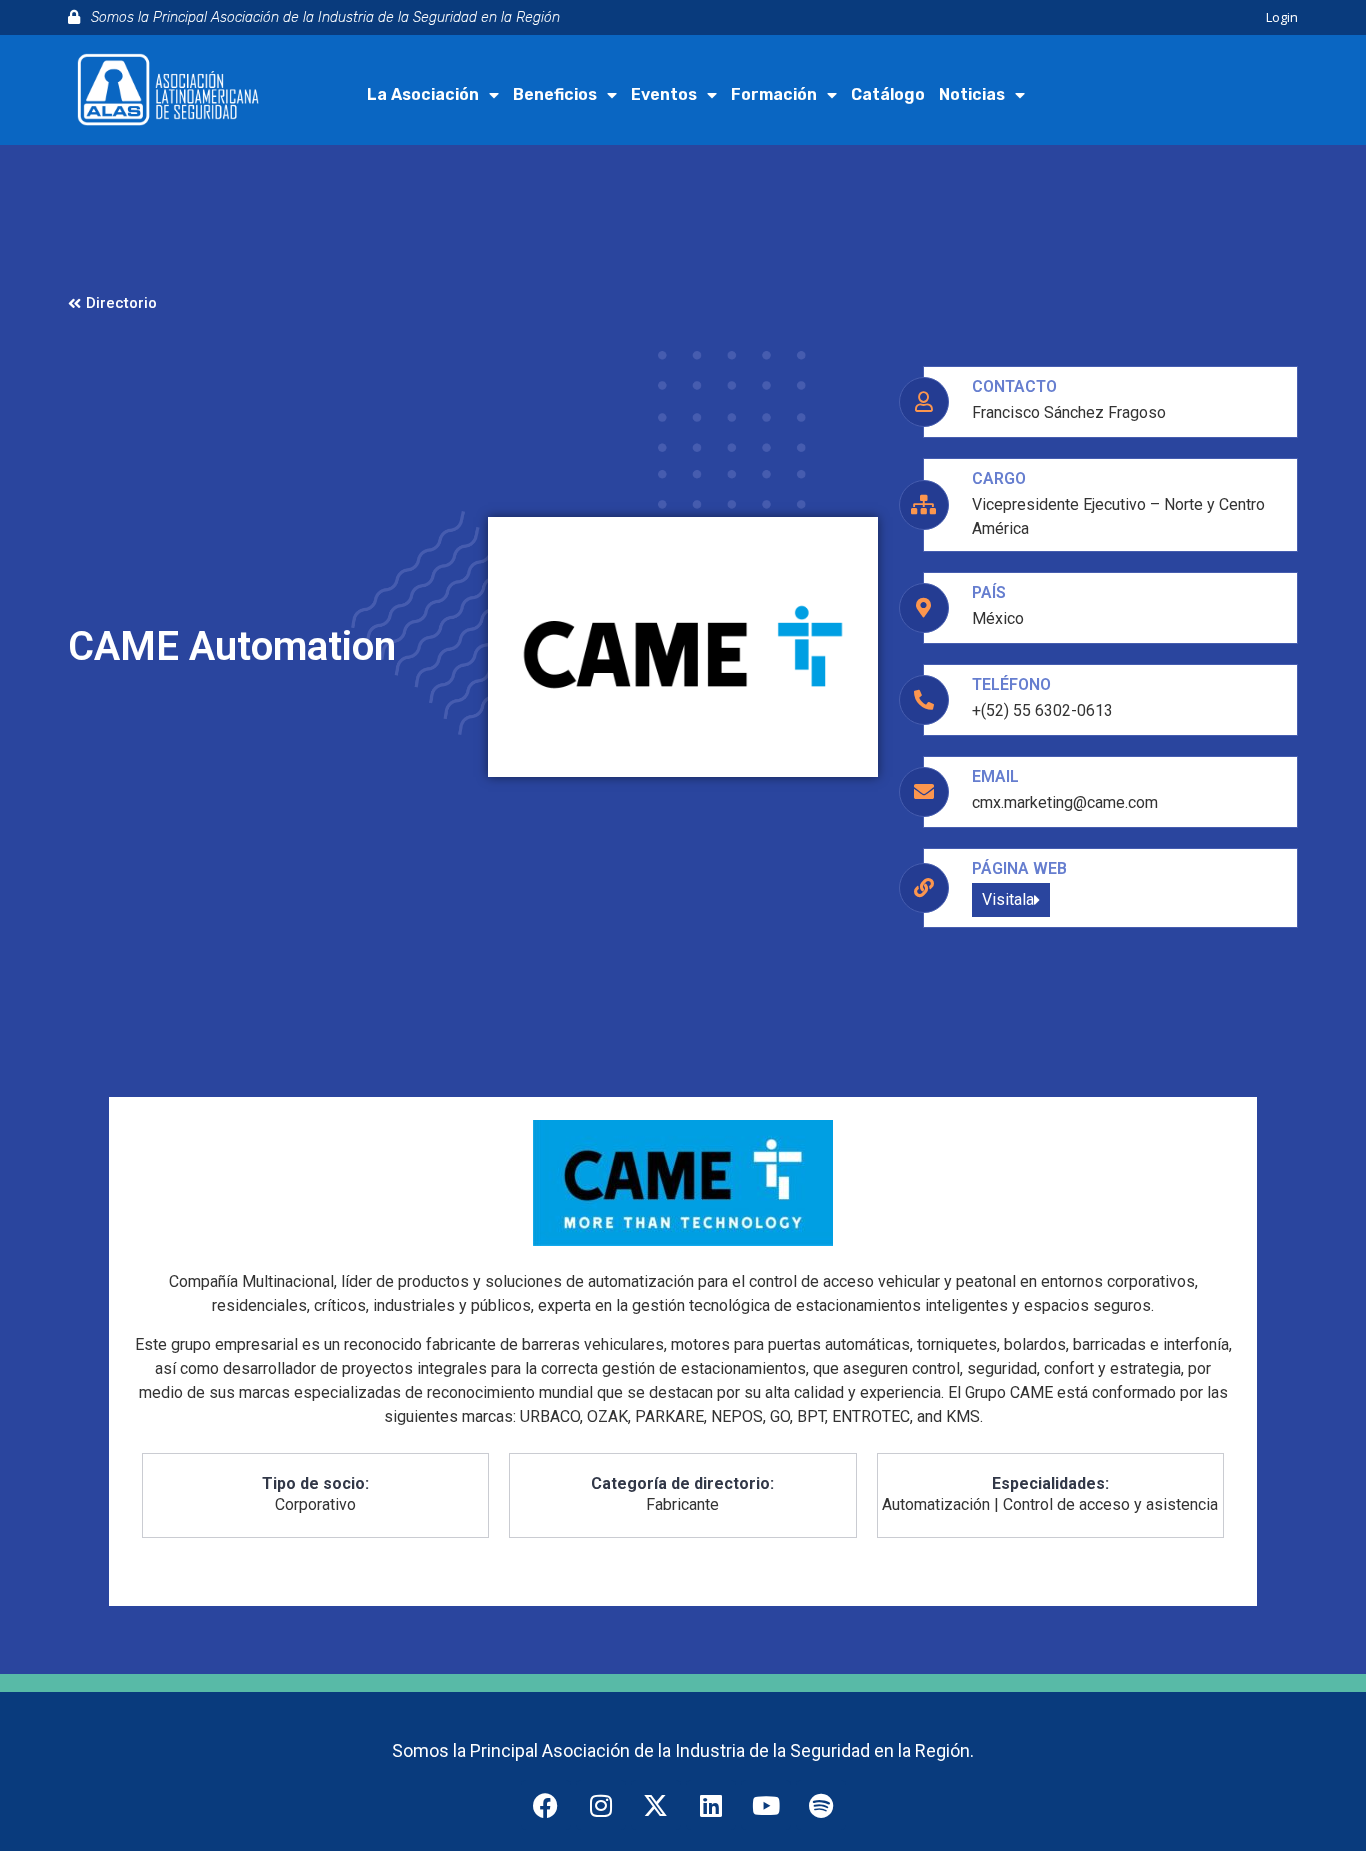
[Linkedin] (711, 1805)
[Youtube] (766, 1805)
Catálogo (888, 94)
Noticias (972, 94)
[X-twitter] (656, 1805)
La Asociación (423, 94)
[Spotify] (821, 1805)
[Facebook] (546, 1805)
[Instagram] (601, 1805)
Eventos (664, 94)
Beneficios (555, 94)
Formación (774, 94)
